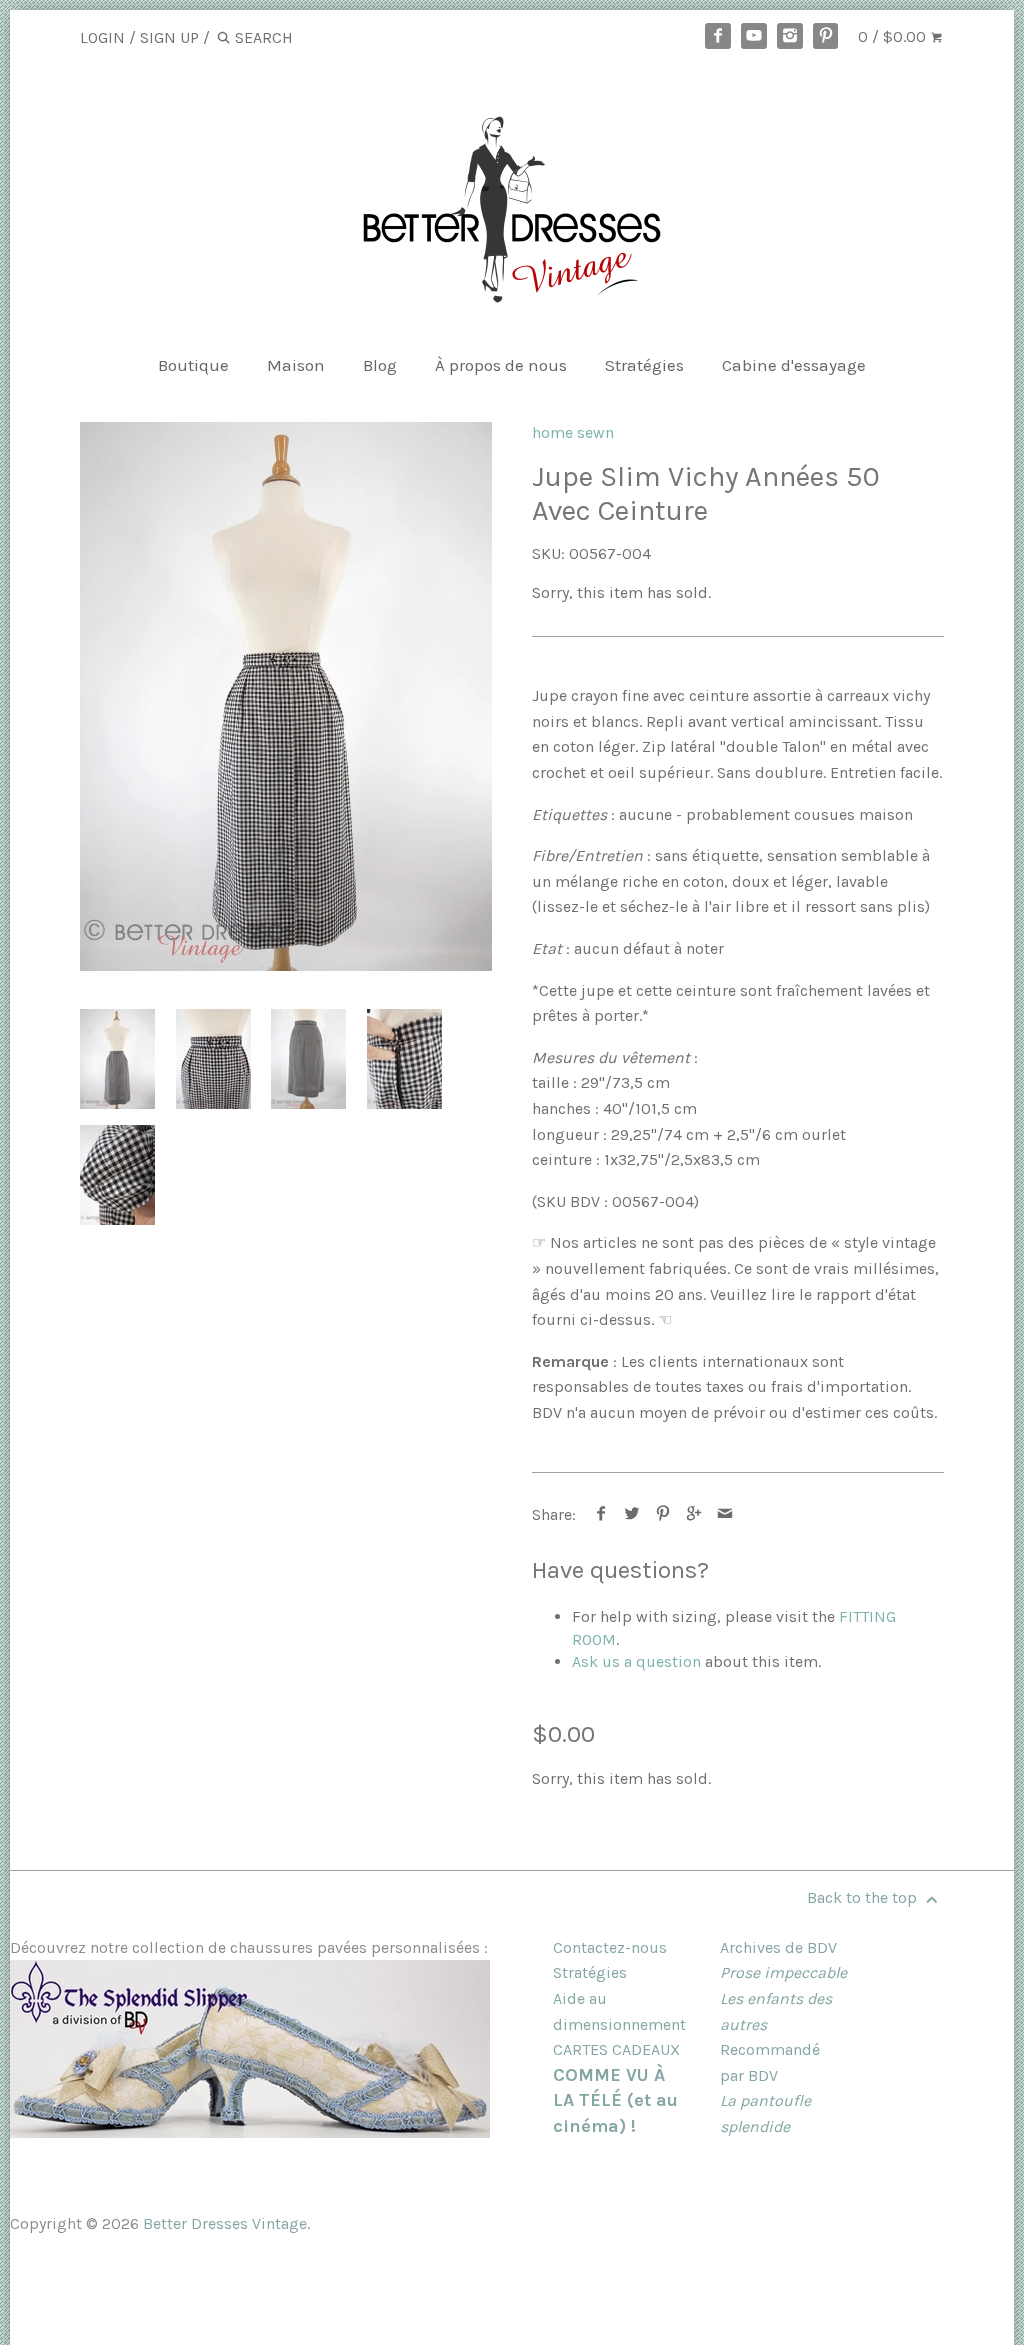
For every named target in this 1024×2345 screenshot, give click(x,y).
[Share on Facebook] (601, 1514)
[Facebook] (718, 36)
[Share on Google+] (694, 1514)
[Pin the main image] (663, 1514)
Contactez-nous (610, 1947)
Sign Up (169, 37)
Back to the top (864, 1897)
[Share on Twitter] (632, 1514)
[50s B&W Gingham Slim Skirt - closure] (404, 1059)
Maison (296, 365)
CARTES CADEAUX (616, 2049)
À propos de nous (501, 365)
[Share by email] (725, 1514)
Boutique (193, 365)
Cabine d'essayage (794, 365)
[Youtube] (754, 36)
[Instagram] (790, 36)
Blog (380, 365)
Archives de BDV (778, 1947)
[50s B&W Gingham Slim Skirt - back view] (308, 1059)
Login (102, 37)
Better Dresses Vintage (225, 2223)
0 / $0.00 (894, 36)
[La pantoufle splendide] (250, 2132)
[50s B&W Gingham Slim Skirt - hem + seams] (117, 1175)
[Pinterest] (826, 36)
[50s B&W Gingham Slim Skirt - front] (286, 696)
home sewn (573, 432)
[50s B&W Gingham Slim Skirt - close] (213, 1059)
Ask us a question (636, 1661)
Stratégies (644, 365)
